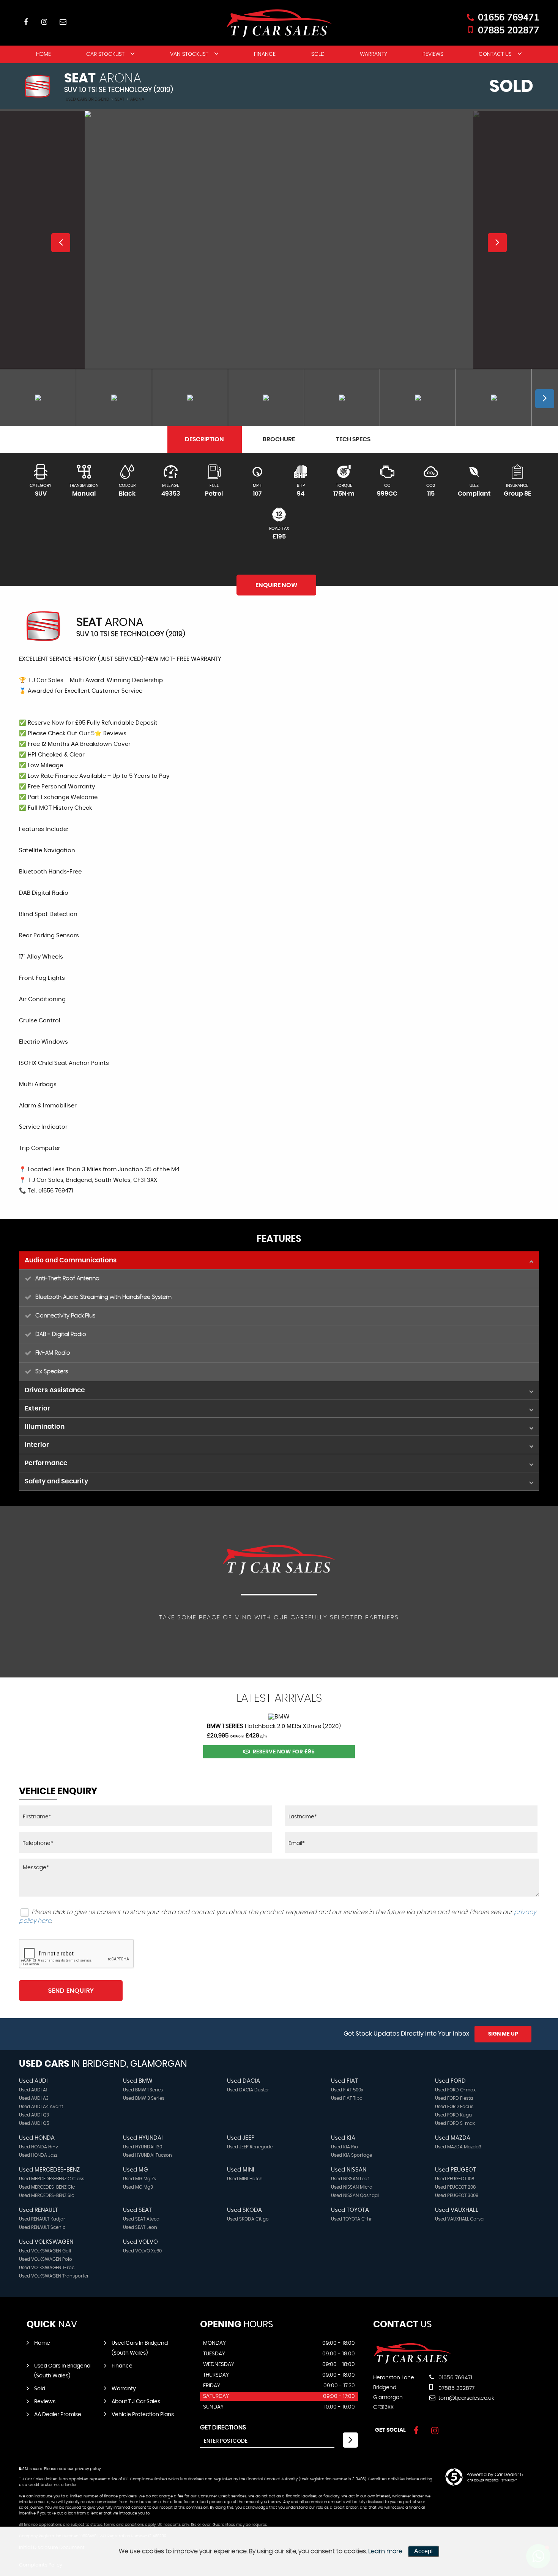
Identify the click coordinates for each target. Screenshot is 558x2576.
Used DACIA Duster (248, 2090)
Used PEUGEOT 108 (455, 2179)
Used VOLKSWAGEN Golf (45, 2251)
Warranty (374, 54)
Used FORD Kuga (453, 2115)
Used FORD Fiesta (454, 2098)
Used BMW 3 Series (144, 2098)
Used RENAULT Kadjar (42, 2219)
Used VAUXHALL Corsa (459, 2219)
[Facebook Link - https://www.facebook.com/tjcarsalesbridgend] (26, 22)
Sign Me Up (503, 2034)
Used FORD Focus (454, 2107)
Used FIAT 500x (347, 2090)
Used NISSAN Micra (352, 2187)
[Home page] (279, 23)
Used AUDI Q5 (34, 2123)
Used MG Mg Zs (139, 2179)
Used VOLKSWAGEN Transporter (54, 2276)
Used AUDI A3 (34, 2098)
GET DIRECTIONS (223, 2428)
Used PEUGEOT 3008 (457, 2195)
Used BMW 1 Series (143, 2090)
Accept (423, 2551)
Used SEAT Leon (140, 2227)
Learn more (385, 2551)
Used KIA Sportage (352, 2155)
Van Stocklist (189, 54)
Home (43, 54)
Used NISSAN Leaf (350, 2179)
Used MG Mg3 (138, 2187)
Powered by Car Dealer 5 (495, 2475)
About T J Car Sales (136, 2402)
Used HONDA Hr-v (39, 2147)
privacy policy (88, 2469)
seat (120, 99)
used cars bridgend (87, 99)
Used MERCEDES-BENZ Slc (46, 2195)
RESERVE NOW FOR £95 (284, 1752)
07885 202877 (508, 30)
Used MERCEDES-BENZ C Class (52, 2179)
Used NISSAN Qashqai (355, 2195)
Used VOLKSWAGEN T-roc (47, 2268)
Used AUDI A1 (33, 2090)
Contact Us (495, 54)
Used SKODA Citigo (248, 2219)
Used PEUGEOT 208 (456, 2187)
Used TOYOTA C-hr (352, 2219)
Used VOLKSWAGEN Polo (46, 2259)
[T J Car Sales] (412, 2362)
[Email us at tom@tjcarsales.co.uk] (63, 22)
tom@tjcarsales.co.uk (466, 2398)
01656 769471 (508, 17)
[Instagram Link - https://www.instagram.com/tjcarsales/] (44, 22)
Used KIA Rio (344, 2147)
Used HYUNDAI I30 (143, 2147)
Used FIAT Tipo (347, 2098)
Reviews (433, 54)
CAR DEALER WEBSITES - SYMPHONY (492, 2481)
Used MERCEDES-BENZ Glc (47, 2187)
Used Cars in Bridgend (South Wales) (140, 2348)
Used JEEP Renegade (250, 2147)
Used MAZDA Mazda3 (458, 2147)
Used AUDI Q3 (34, 2115)
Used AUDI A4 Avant (41, 2107)
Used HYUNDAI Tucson (147, 2155)
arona (137, 99)
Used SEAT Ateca (141, 2219)
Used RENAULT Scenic (42, 2227)
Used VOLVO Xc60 (142, 2251)
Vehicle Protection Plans (143, 2415)
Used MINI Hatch (245, 2179)
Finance (265, 54)
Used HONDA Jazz (38, 2155)
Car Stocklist (105, 54)
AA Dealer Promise (58, 2415)
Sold (318, 54)
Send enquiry (71, 1991)
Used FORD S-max (455, 2123)
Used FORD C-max (455, 2090)
